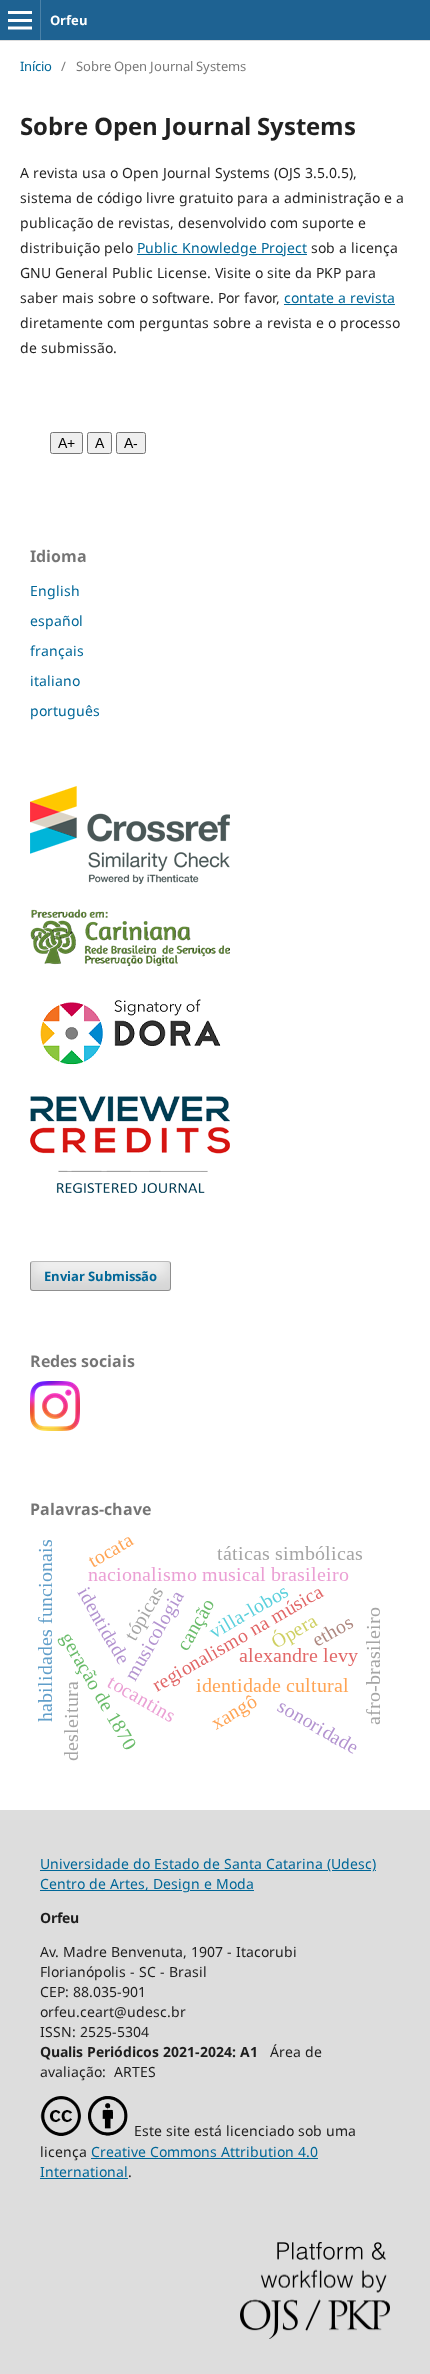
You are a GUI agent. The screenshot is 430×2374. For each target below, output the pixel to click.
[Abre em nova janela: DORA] (130, 1068)
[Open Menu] (20, 20)
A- (131, 443)
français (57, 650)
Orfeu (69, 20)
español (56, 620)
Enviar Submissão (100, 1276)
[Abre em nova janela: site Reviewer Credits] (130, 1187)
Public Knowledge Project (222, 247)
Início (36, 66)
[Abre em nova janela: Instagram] (55, 1425)
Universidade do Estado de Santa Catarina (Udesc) (208, 1863)
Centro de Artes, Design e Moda (147, 1883)
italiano (55, 680)
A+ (66, 443)
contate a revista (339, 297)
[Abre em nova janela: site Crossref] (130, 878)
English (55, 590)
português (65, 710)
